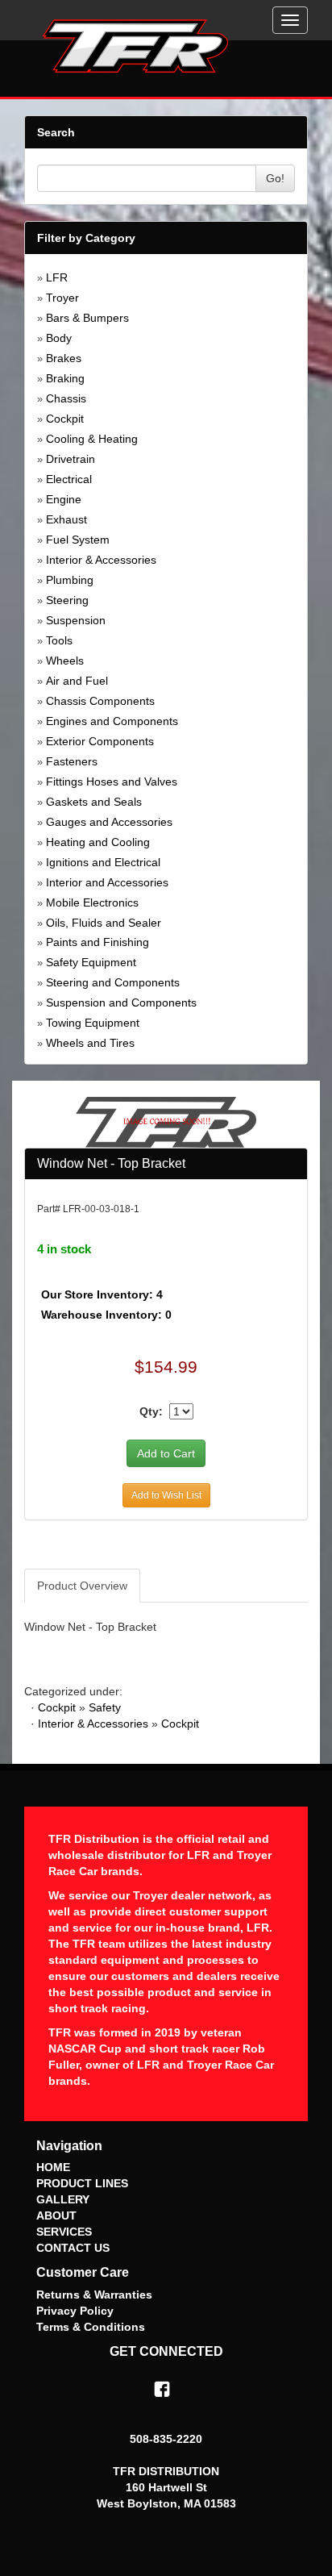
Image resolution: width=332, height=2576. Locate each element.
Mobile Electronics (92, 902)
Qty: (151, 1411)
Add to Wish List (166, 1495)
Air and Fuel (77, 681)
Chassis (66, 398)
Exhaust (66, 519)
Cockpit (65, 419)
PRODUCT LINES (82, 2183)
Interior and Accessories (107, 882)
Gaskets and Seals (94, 802)
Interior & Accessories (101, 560)
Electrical (69, 479)
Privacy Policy (75, 2311)
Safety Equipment (91, 962)
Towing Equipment (93, 1023)
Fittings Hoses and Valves (112, 782)
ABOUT (56, 2215)
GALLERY (63, 2199)
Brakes (64, 358)
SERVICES (64, 2232)
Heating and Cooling (98, 842)
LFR (57, 277)
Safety (105, 1707)
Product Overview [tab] (82, 1586)
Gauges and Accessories (109, 822)
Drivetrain (71, 459)
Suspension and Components (121, 1002)
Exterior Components (100, 741)
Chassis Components (100, 701)
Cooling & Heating (92, 439)
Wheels (65, 661)
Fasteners (72, 761)
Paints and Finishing (98, 942)
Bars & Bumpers (87, 318)
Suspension (76, 620)
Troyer (62, 298)
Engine (64, 499)
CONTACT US (73, 2248)
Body (59, 338)
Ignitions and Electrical (103, 862)
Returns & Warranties (94, 2295)
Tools (59, 640)
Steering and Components (113, 982)
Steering (67, 600)
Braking (65, 378)
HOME (53, 2167)
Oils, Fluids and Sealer (104, 923)
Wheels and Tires (90, 1043)
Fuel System (78, 540)
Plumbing (70, 580)
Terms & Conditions (91, 2327)
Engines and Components (112, 721)
